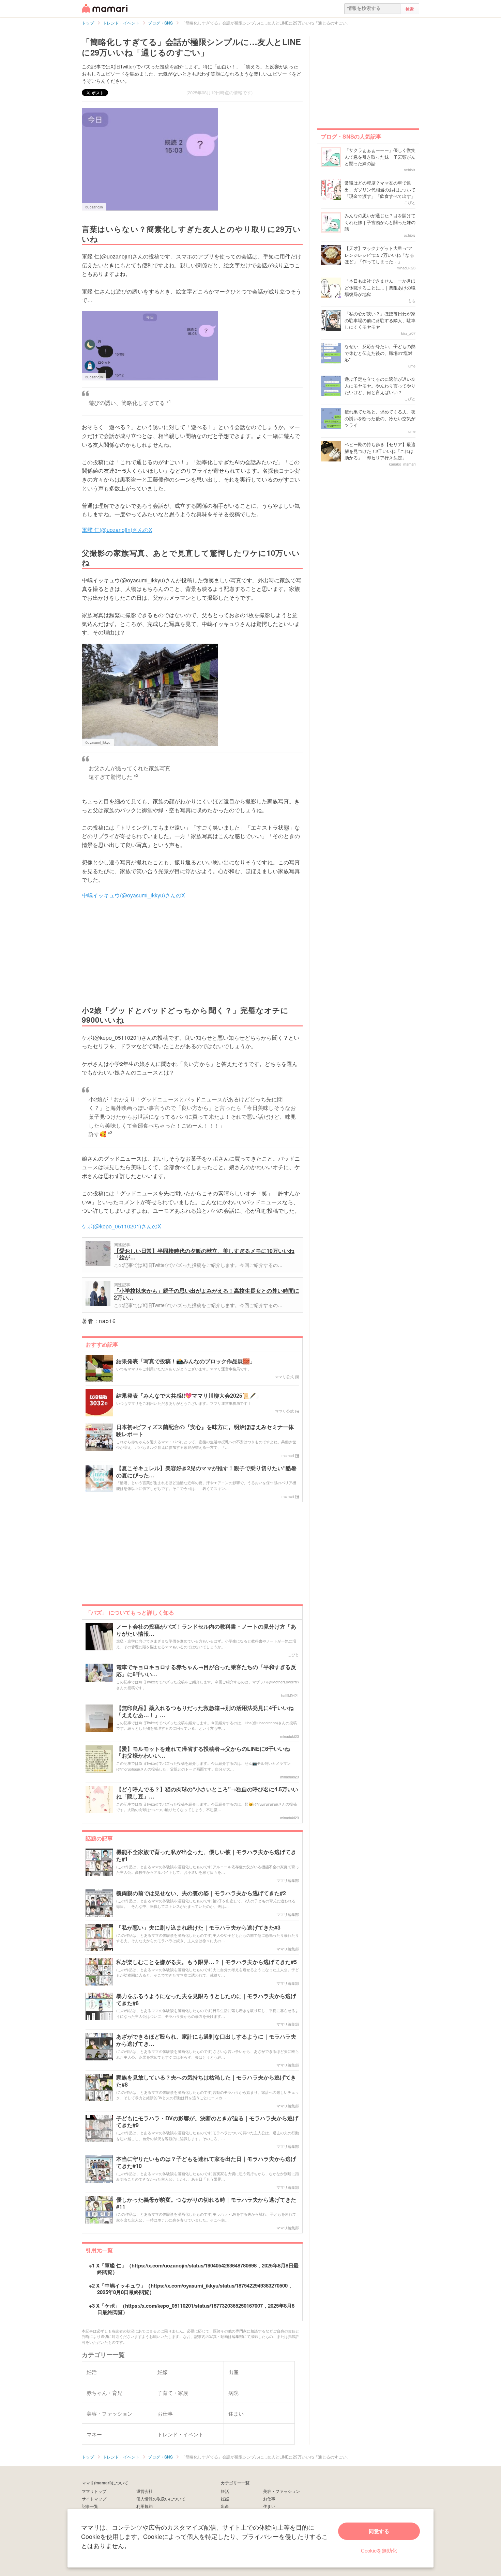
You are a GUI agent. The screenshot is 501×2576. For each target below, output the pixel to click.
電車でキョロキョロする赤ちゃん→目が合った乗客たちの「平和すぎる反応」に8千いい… (206, 1671)
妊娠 (225, 2499)
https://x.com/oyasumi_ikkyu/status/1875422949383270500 (219, 2286)
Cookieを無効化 (379, 2550)
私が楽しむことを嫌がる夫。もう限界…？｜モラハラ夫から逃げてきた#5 (207, 1962)
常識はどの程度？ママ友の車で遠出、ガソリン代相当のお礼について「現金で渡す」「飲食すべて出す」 (380, 189)
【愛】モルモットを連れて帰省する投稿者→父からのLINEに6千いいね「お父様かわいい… (203, 1753)
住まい (269, 2506)
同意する (379, 2531)
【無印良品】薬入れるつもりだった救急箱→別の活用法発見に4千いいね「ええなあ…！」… (205, 1712)
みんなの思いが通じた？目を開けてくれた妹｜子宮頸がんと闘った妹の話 (380, 222)
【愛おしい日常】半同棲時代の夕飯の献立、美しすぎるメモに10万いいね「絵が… (204, 1254)
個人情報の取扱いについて (161, 2499)
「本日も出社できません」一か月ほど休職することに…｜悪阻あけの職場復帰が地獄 (380, 287)
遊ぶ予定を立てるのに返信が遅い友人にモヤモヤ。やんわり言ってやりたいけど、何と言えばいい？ (380, 386)
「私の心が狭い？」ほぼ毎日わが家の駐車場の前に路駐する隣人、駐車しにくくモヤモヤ (380, 320)
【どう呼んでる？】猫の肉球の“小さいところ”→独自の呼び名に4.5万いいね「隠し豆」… (207, 1793)
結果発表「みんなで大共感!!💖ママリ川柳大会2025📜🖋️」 (189, 1396)
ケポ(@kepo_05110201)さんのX (122, 1226)
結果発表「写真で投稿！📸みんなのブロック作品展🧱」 (186, 1361)
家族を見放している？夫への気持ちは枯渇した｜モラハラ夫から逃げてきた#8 (206, 2081)
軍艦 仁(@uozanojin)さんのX (117, 530)
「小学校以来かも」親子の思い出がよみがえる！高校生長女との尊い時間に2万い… (207, 1294)
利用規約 (145, 2506)
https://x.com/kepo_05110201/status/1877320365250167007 (194, 2306)
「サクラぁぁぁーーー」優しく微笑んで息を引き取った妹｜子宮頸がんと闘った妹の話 (380, 157)
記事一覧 (90, 2506)
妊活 (225, 2491)
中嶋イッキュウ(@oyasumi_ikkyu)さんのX (133, 895)
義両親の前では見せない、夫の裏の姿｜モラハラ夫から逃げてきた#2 (201, 1893)
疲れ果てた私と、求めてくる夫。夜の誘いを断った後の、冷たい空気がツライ (380, 418)
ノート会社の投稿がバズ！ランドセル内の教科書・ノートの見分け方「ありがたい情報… (206, 1630)
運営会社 (145, 2491)
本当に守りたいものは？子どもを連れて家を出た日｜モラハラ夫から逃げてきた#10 (206, 2163)
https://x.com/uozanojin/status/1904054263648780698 (194, 2265)
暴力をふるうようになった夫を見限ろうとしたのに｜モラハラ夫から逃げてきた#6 (206, 2000)
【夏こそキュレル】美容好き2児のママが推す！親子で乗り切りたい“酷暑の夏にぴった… (206, 1472)
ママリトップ (94, 2491)
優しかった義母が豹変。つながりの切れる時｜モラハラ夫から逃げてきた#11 (206, 2203)
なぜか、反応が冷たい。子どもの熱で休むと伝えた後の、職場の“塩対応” (380, 353)
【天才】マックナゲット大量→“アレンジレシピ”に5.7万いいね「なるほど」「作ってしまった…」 (379, 255)
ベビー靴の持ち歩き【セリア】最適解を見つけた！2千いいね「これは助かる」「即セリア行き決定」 (380, 451)
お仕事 (269, 2499)
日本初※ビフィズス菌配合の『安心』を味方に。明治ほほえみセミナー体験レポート (205, 1431)
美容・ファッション (282, 2491)
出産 (225, 2506)
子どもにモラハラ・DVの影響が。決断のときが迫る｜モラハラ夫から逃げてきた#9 (207, 2122)
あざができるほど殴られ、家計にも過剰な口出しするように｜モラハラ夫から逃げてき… (206, 2040)
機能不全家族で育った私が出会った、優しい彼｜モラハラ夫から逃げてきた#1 (206, 1856)
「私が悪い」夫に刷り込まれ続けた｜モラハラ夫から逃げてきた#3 (198, 1928)
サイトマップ (94, 2499)
